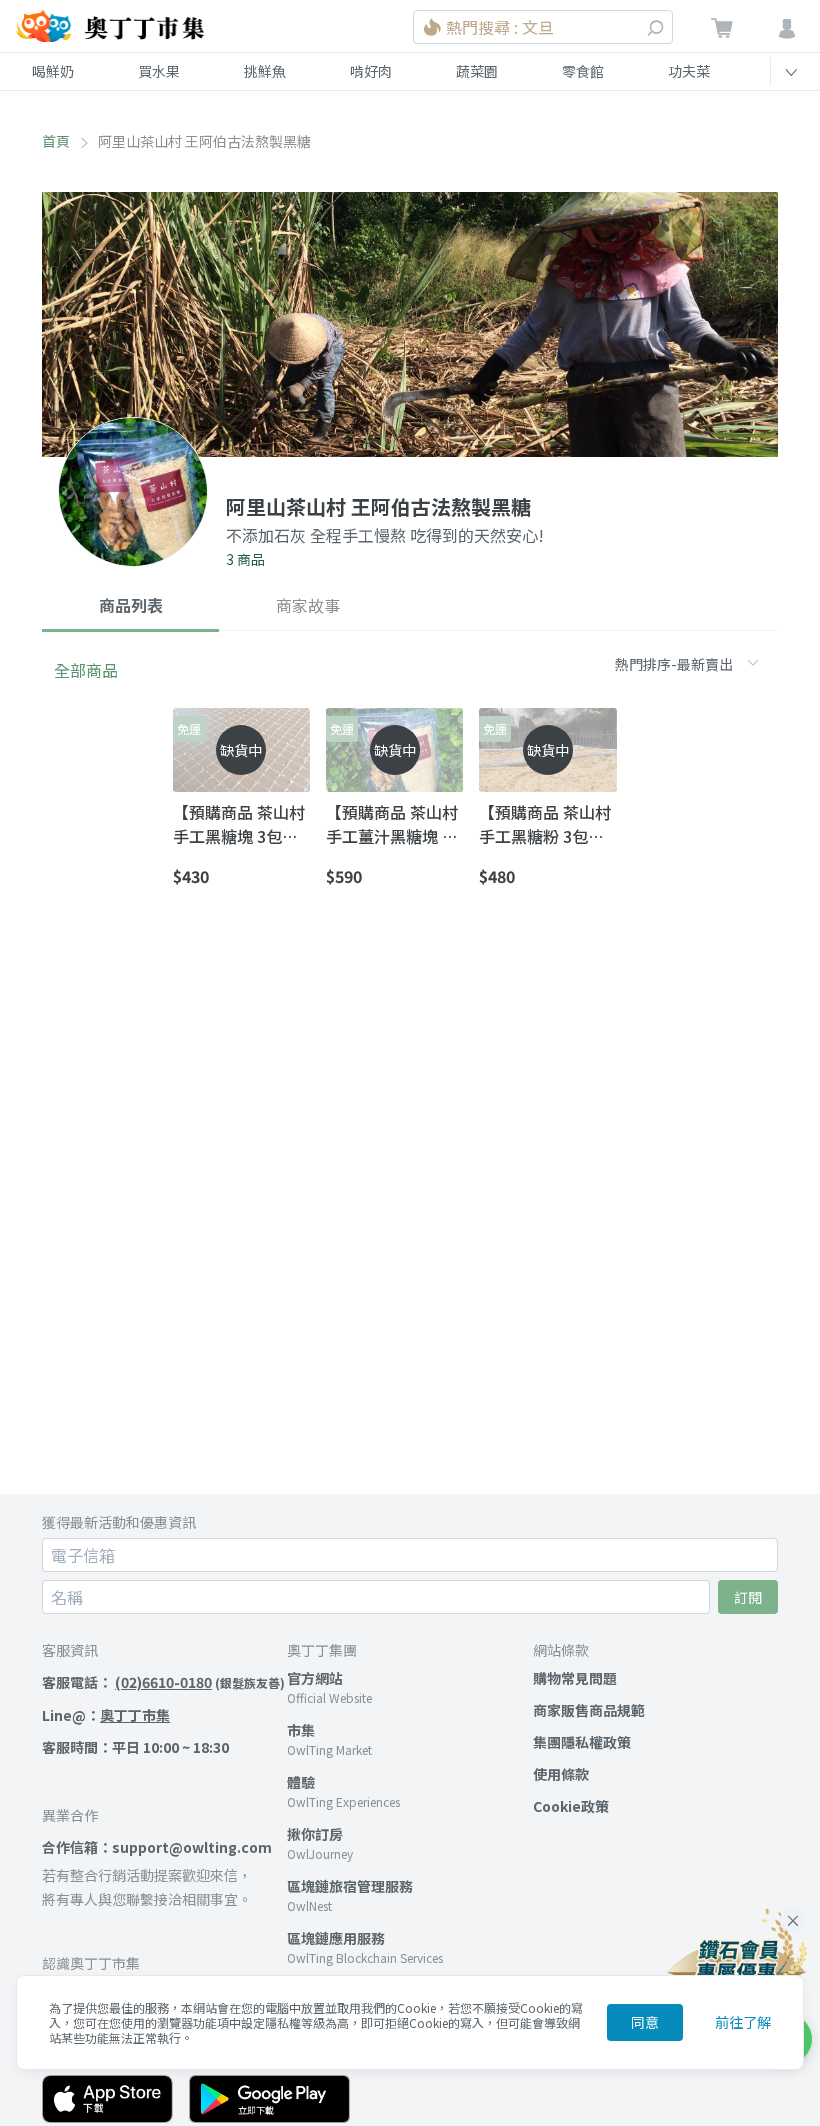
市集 (301, 1730)
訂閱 (748, 1597)
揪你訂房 (315, 1834)
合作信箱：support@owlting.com (157, 1847)
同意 (645, 2022)
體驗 (301, 1782)
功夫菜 (689, 71)
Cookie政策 (571, 1806)
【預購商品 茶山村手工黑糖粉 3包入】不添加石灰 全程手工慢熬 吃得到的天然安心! (545, 824)
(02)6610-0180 (163, 1682)
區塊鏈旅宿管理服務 (350, 1886)
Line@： (106, 1715)
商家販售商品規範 (589, 1710)
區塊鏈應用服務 (336, 1938)
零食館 (583, 71)
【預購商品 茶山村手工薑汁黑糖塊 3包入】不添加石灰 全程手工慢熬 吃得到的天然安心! (392, 824)
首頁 (56, 141)
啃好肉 (371, 71)
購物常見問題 (575, 1678)
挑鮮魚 (265, 71)
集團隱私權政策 (582, 1742)
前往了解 (743, 2022)
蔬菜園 (477, 71)
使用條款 (561, 1774)
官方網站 (315, 1678)
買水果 (159, 71)
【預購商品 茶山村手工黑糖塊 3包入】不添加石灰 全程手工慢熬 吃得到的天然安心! (239, 824)
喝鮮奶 (53, 71)
